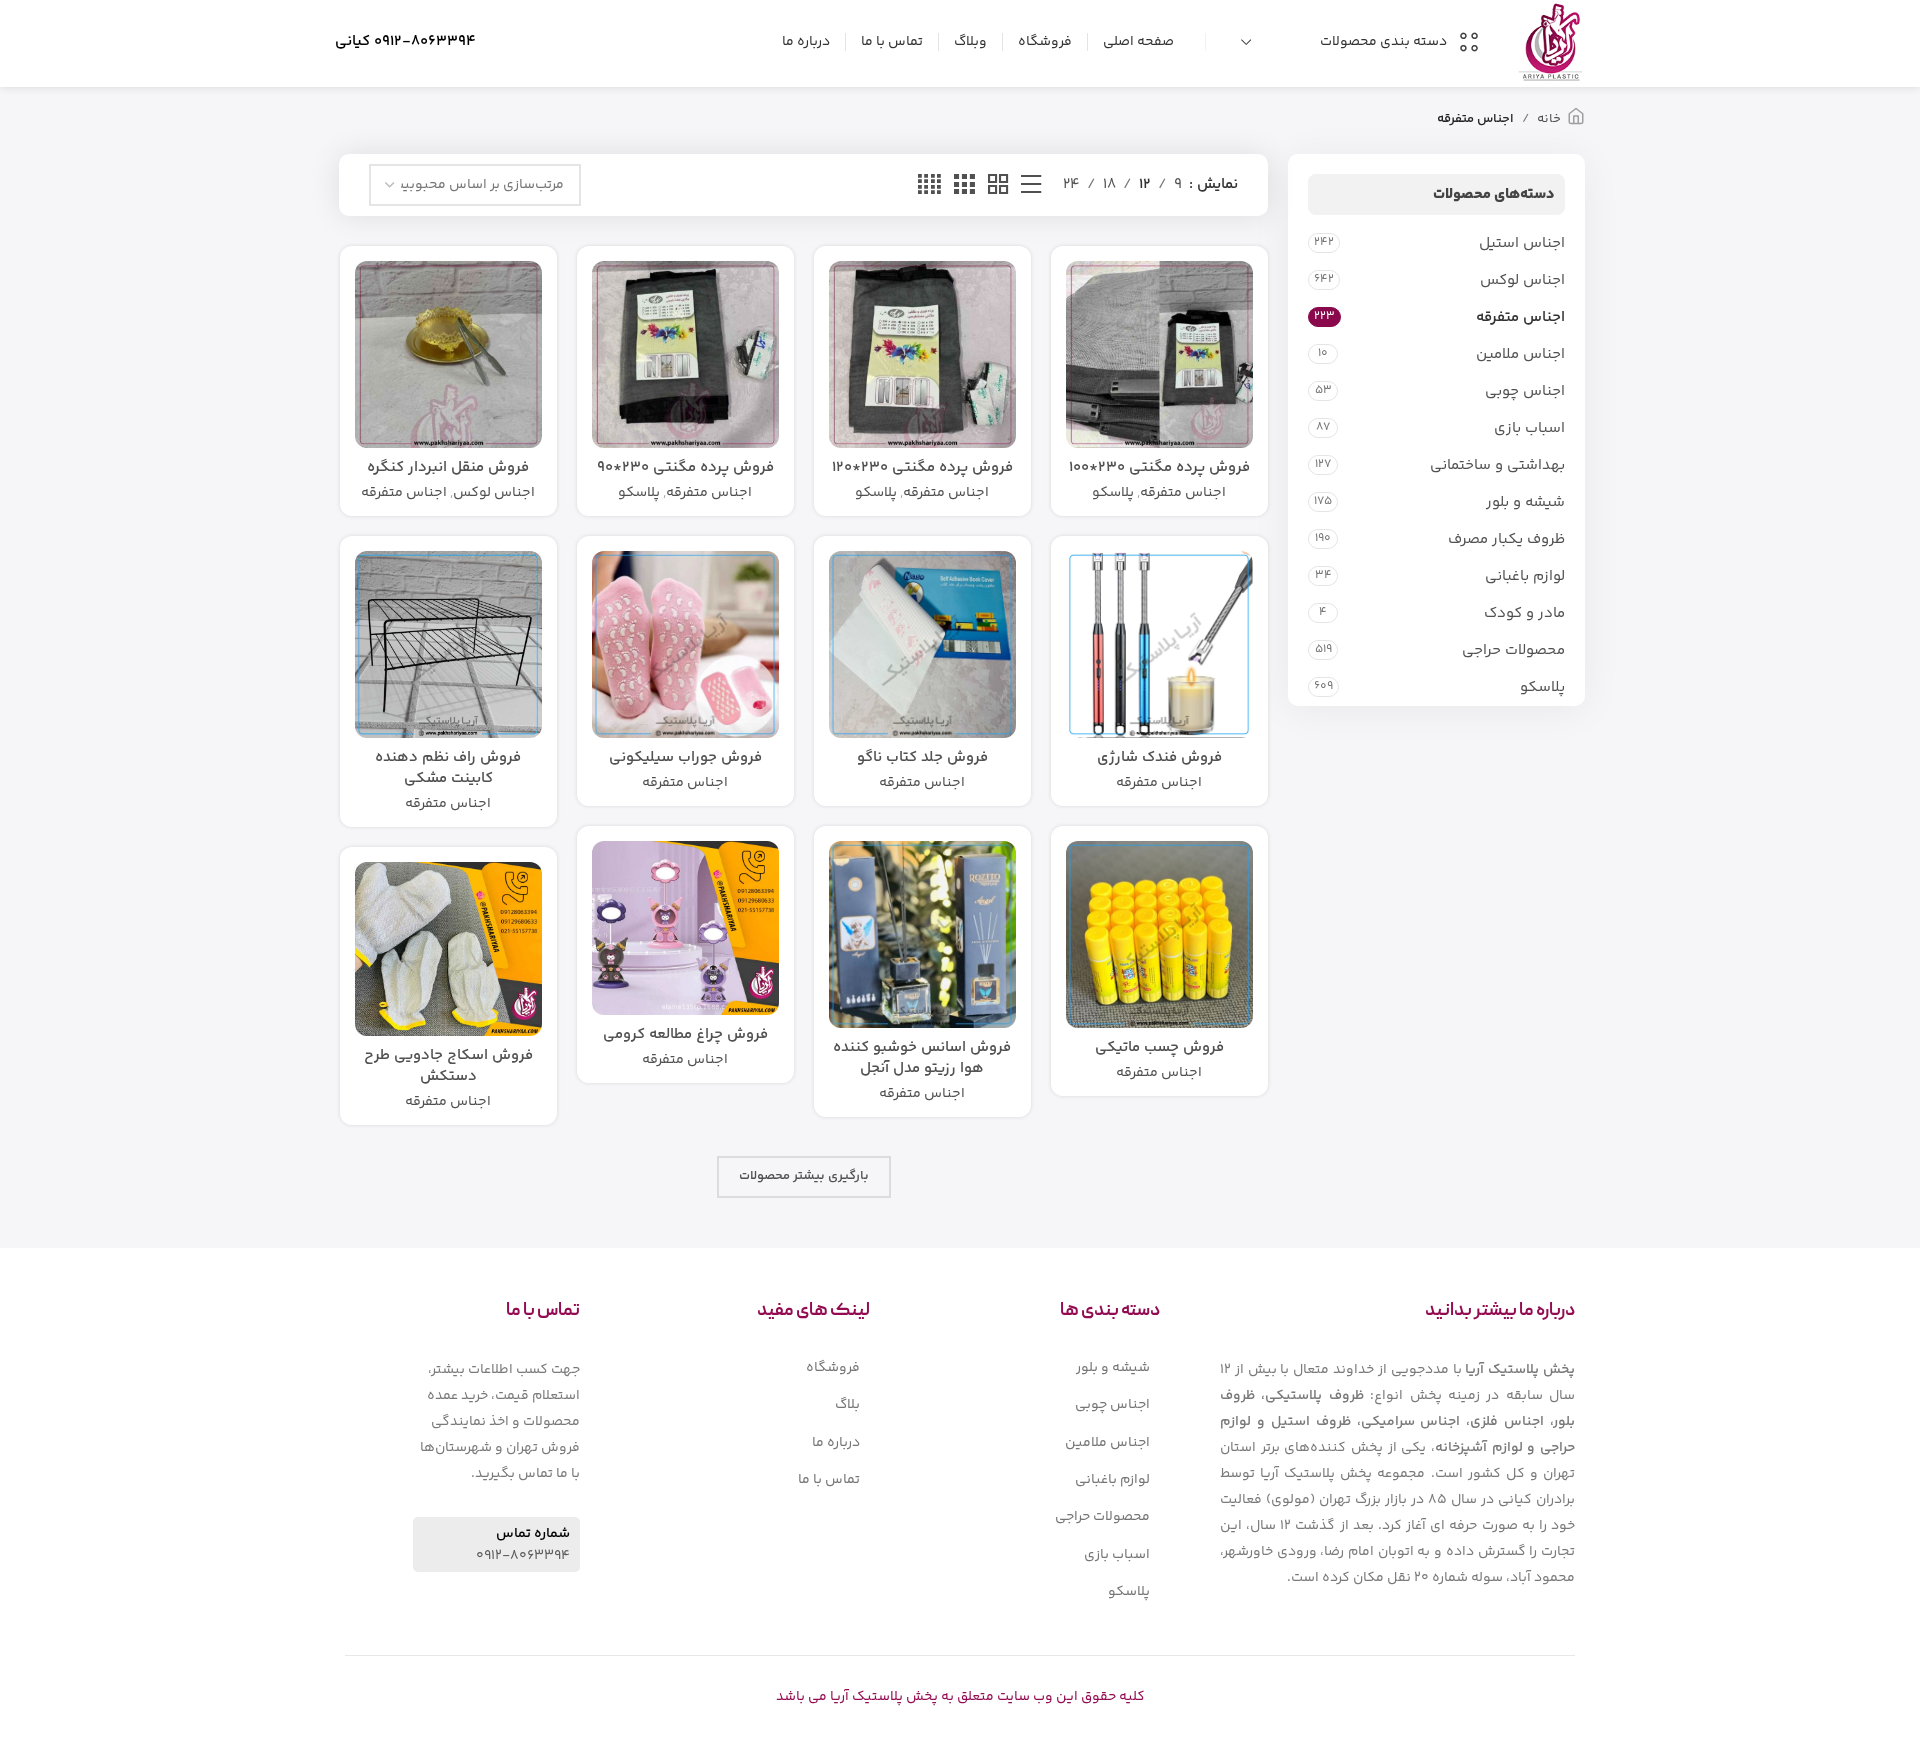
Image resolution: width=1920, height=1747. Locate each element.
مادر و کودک (1524, 613)
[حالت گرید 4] (929, 185)
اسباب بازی (1529, 428)
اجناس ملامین (1520, 354)
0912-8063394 (425, 41)
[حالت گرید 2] (998, 185)
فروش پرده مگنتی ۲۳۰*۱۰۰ (1159, 467)
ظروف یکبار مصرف (1506, 539)
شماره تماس (533, 1534)
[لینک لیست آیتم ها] (1045, 1368)
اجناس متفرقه (1520, 317)
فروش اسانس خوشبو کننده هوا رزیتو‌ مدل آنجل (922, 1058)
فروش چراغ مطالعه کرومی (685, 1034)
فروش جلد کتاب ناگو (922, 757)
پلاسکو (1542, 687)
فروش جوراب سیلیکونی (685, 757)
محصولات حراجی (1513, 650)
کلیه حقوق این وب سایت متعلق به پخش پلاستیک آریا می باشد (960, 1697)
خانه (1549, 119)
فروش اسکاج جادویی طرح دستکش (448, 1066)
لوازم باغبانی (1525, 576)
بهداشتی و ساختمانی (1497, 465)
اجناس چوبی (1525, 391)
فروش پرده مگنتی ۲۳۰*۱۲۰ (922, 467)
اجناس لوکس (1522, 280)
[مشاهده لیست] (1031, 185)
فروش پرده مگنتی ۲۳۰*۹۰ (685, 467)
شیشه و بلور (1525, 502)
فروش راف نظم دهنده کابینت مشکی (448, 768)
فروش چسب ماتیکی (1159, 1047)
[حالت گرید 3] (964, 185)
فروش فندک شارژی (1159, 757)
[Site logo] (1550, 41)
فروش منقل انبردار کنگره (448, 467)
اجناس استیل (1522, 243)
